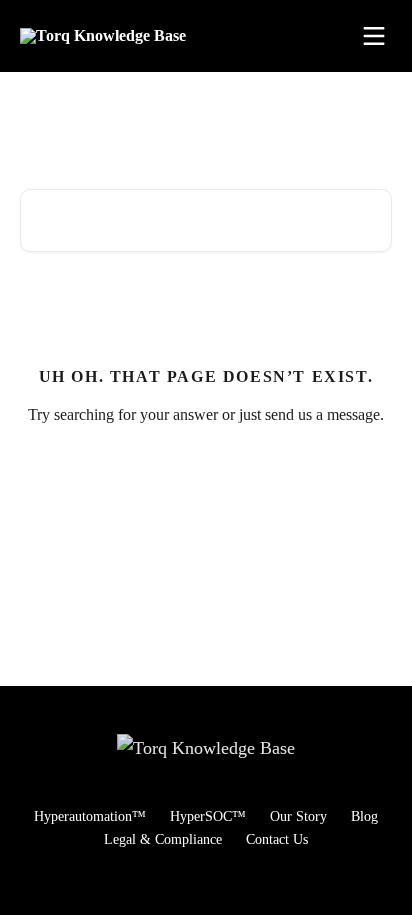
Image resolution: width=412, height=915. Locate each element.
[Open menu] (374, 36)
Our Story (298, 816)
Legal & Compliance (163, 839)
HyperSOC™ (208, 816)
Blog (364, 816)
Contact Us (277, 839)
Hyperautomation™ (90, 816)
